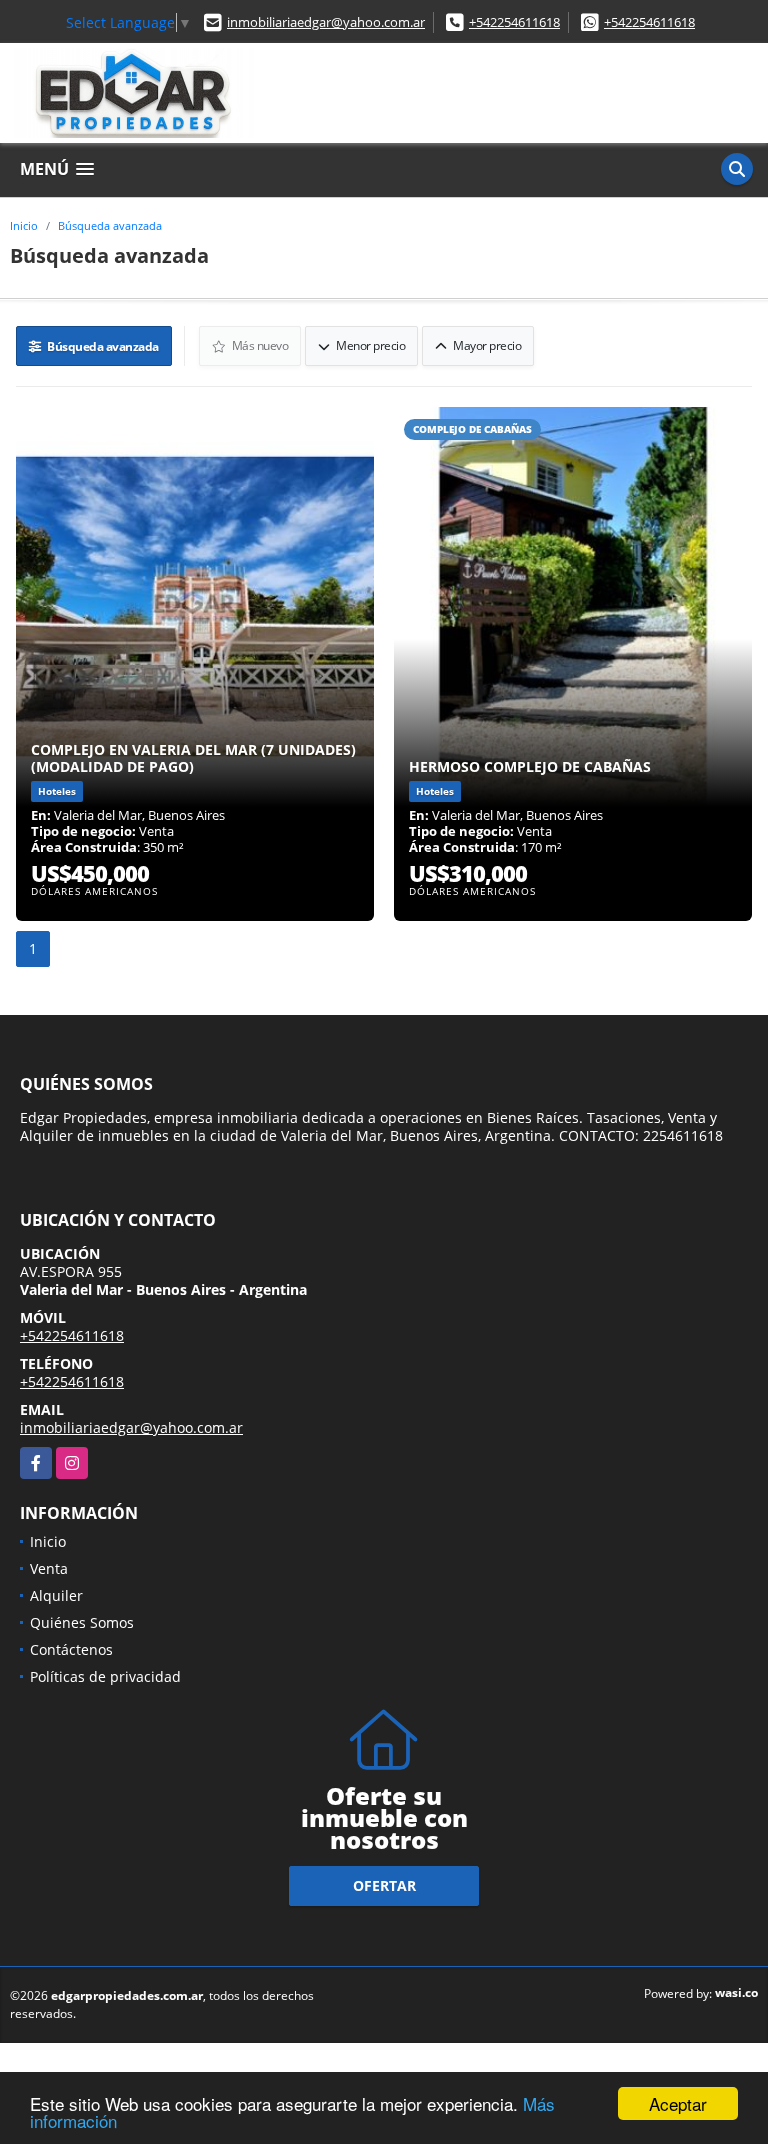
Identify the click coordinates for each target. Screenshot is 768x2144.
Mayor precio (486, 345)
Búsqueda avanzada (110, 225)
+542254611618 (514, 22)
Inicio (24, 225)
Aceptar (678, 2103)
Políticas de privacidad (105, 1676)
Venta (49, 1568)
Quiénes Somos (82, 1622)
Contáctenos (71, 1649)
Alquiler (56, 1595)
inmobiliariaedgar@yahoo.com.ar (326, 22)
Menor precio (370, 345)
